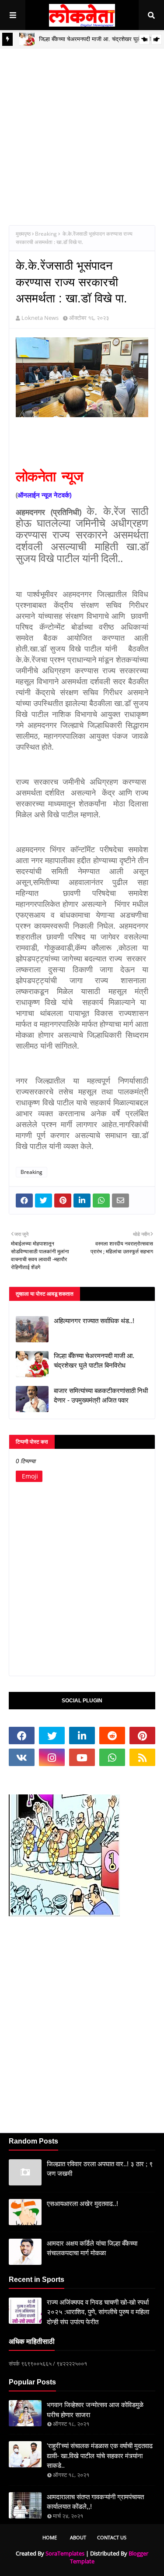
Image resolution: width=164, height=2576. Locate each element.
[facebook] (22, 1736)
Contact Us (112, 2537)
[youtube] (82, 1757)
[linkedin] (82, 1736)
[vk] (22, 1757)
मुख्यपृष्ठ (23, 234)
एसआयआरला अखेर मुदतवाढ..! (82, 2204)
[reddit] (112, 1736)
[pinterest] (142, 1736)
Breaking (46, 234)
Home (50, 2537)
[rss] (142, 1757)
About (78, 2537)
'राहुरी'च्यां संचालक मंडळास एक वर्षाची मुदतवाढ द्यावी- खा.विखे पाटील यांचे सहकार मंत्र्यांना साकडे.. (100, 2456)
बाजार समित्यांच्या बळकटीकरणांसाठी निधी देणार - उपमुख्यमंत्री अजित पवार (101, 1396)
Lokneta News (40, 318)
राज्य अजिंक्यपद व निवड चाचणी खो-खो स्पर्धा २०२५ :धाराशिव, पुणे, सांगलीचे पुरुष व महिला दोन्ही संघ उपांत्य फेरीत (98, 2312)
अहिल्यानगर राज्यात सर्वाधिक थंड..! (94, 1321)
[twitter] (52, 1736)
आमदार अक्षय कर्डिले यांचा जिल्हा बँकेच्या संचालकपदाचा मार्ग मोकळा (92, 2248)
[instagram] (52, 1757)
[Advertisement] (82, 130)
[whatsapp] (112, 1757)
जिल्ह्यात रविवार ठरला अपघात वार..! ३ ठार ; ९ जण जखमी (100, 2169)
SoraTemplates (65, 2553)
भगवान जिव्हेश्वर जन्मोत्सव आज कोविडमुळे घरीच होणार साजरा (95, 2410)
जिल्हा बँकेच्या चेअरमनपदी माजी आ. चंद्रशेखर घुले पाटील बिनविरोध (94, 1361)
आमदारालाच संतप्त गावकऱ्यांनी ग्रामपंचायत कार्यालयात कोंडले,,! (95, 2502)
